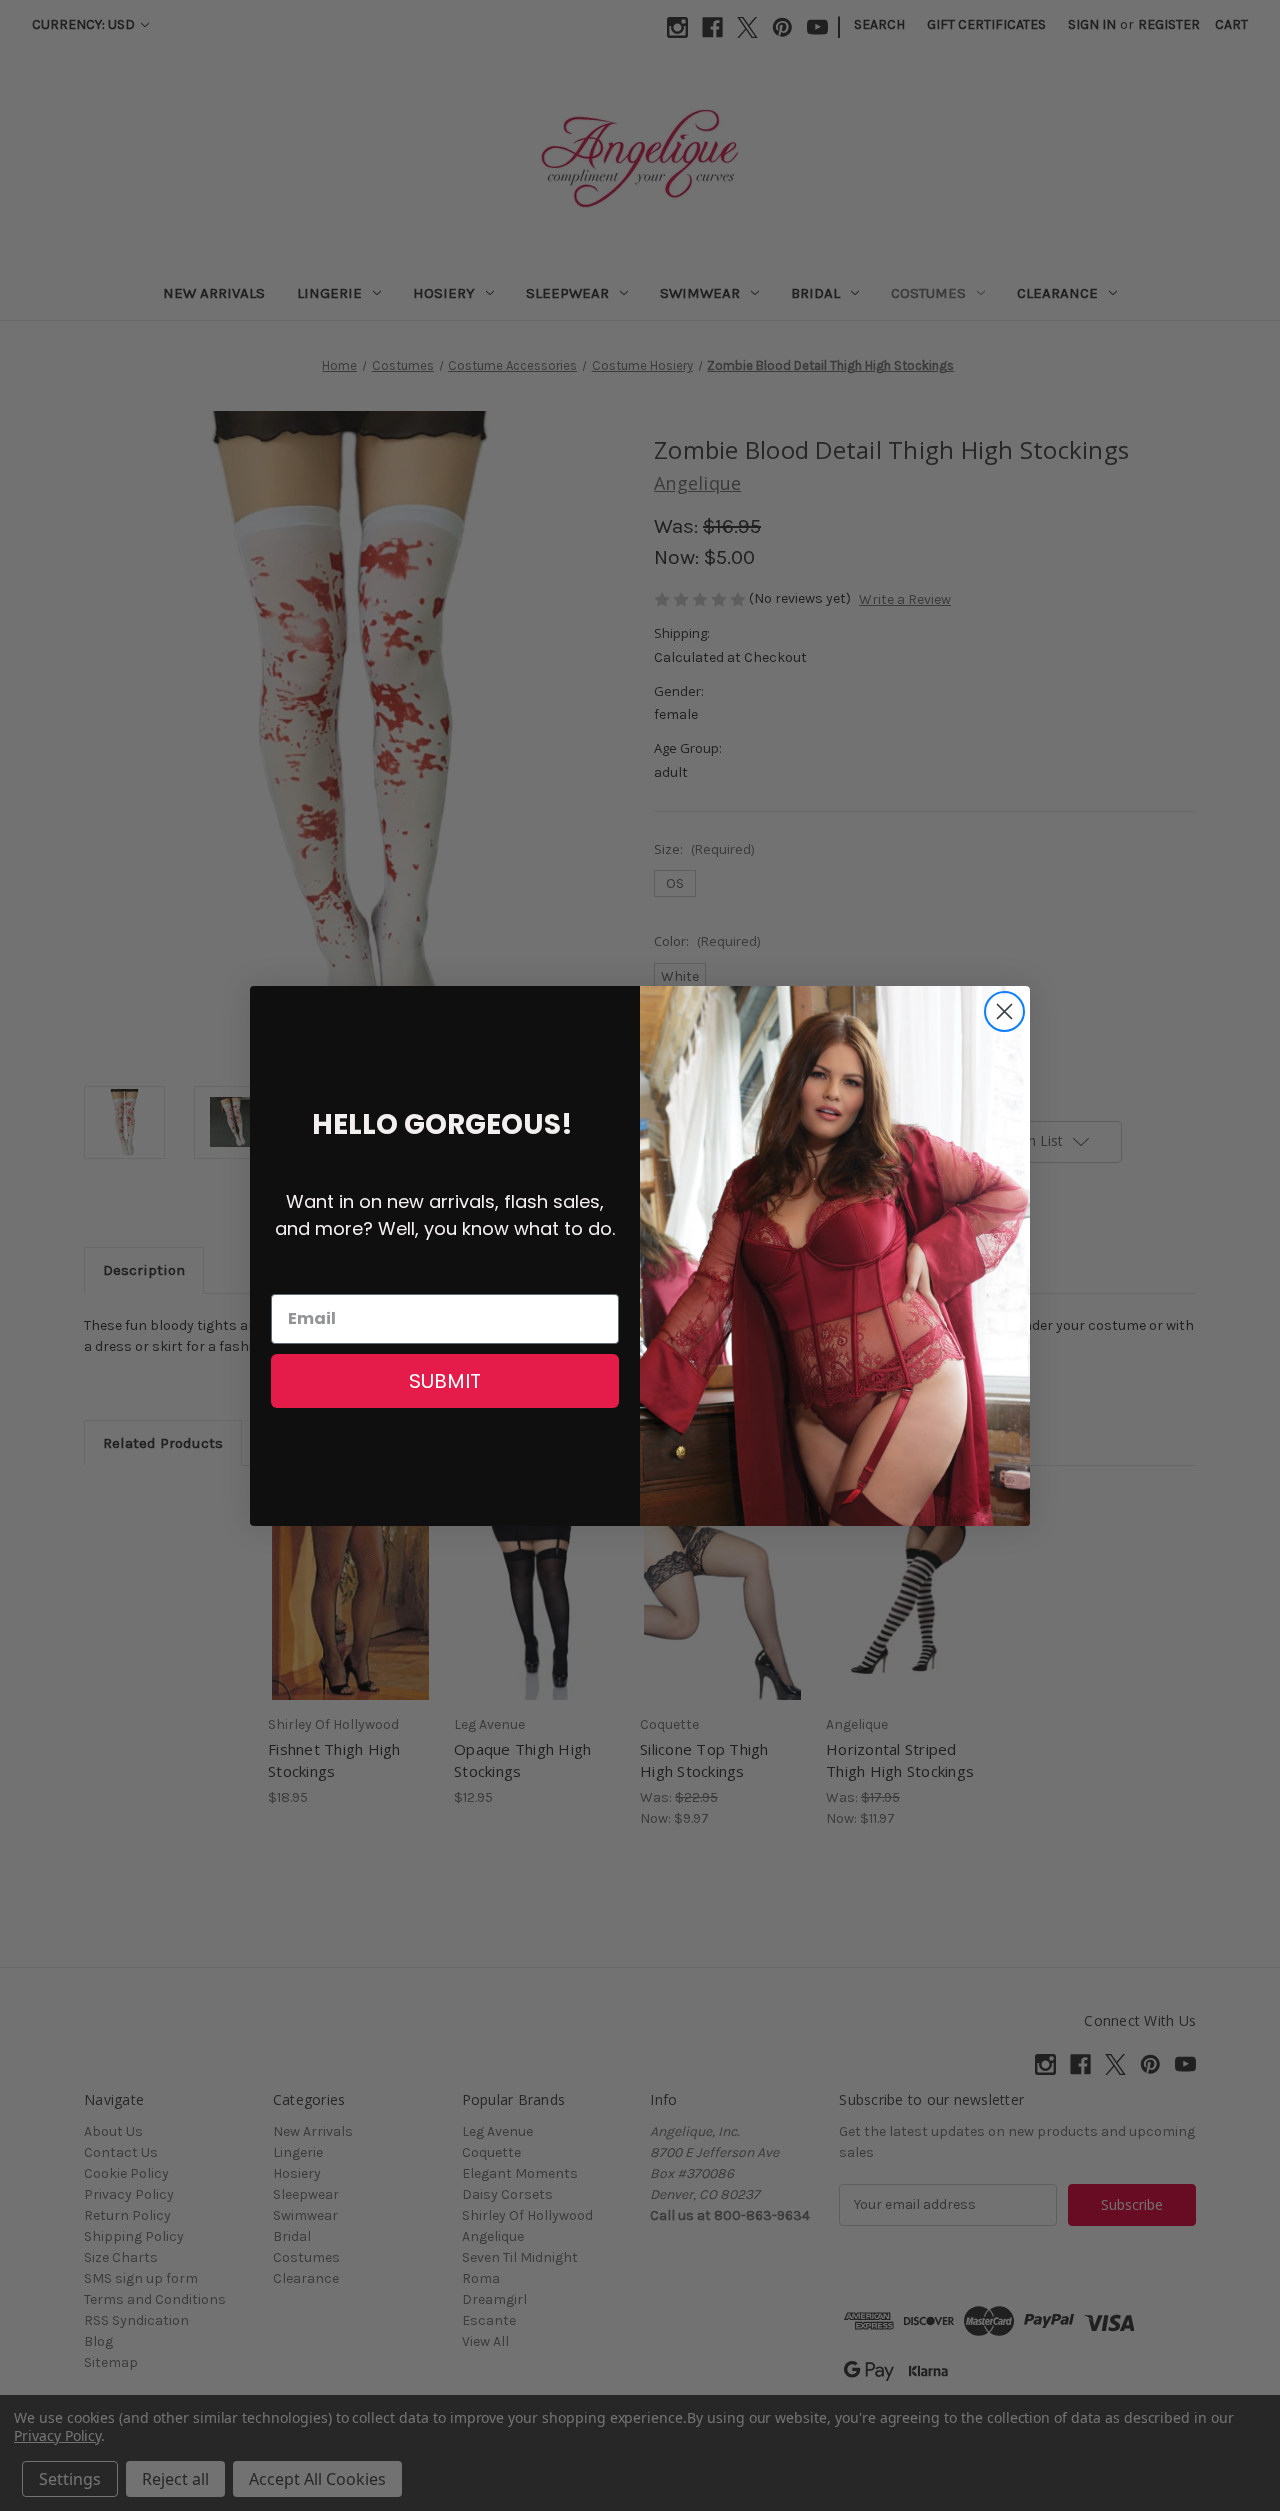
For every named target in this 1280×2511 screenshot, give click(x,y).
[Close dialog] (1004, 1011)
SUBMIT (445, 1381)
